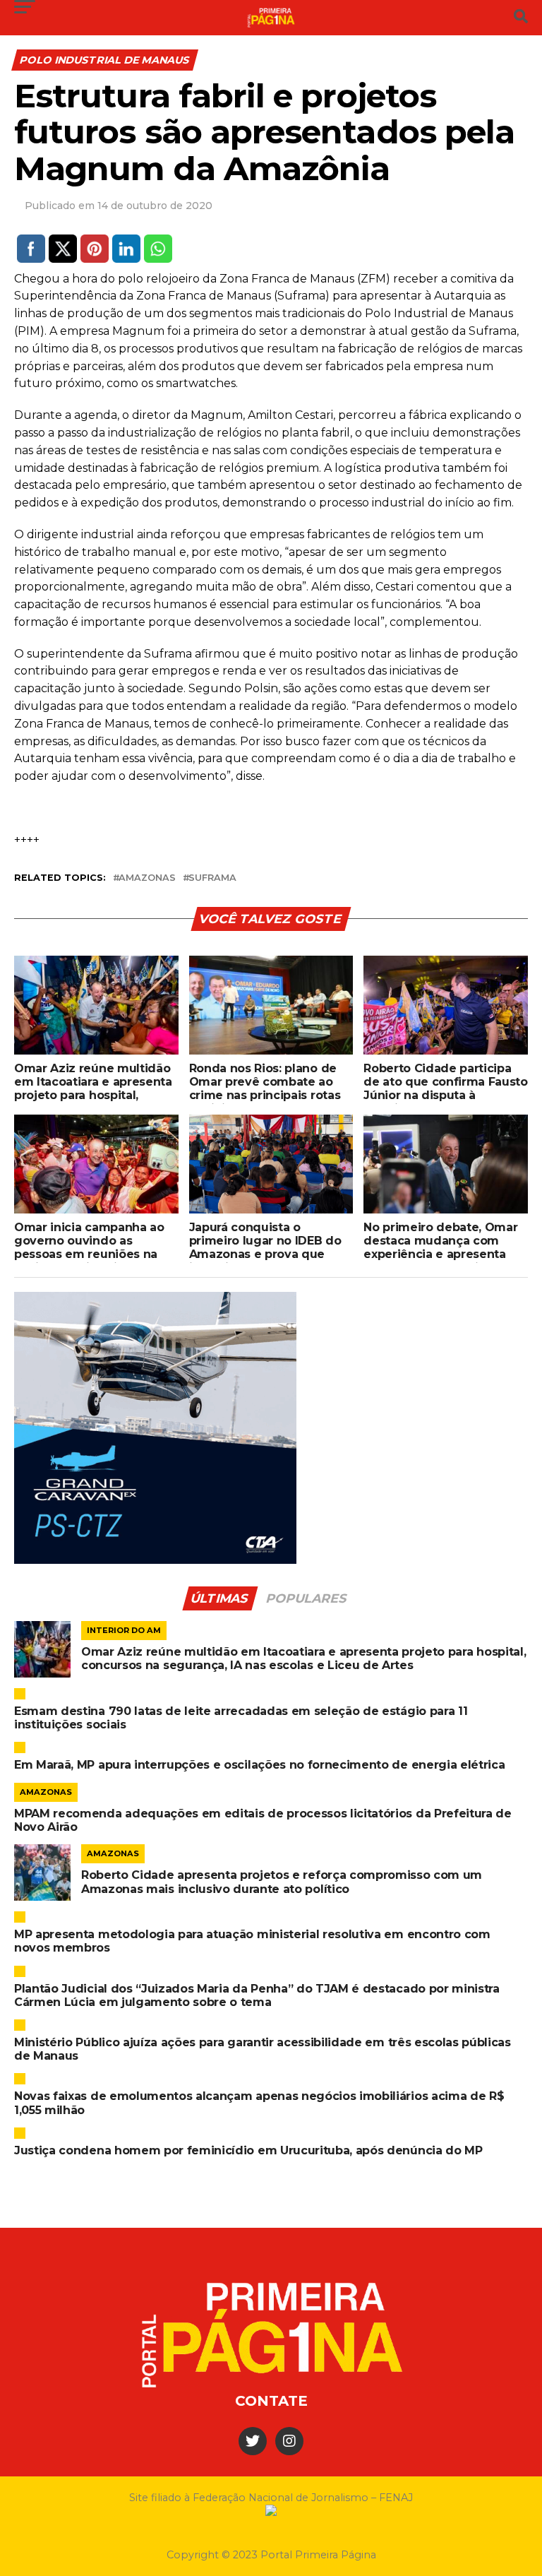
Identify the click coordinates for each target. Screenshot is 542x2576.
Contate (271, 2401)
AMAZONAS (147, 878)
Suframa (212, 878)
